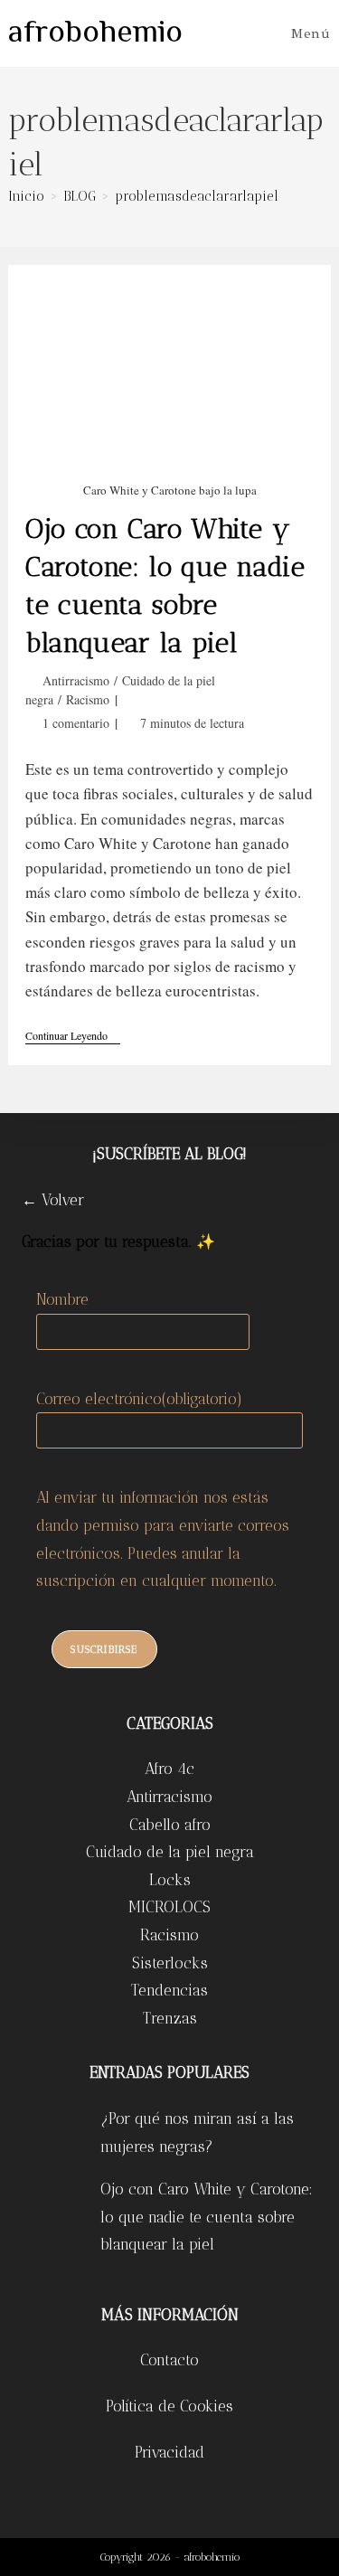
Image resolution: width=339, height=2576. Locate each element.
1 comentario (76, 723)
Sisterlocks (170, 1963)
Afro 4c (169, 1769)
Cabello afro (170, 1825)
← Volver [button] (53, 1200)
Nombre (62, 1299)
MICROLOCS (169, 1907)
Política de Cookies (169, 2406)
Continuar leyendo (73, 1037)
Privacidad (169, 2452)
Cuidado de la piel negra (170, 1852)
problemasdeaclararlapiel (197, 196)
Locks (170, 1880)
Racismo (88, 699)
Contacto (169, 2360)
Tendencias (169, 1990)
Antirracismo (76, 680)
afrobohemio (95, 34)
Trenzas (170, 2018)
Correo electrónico (139, 1399)
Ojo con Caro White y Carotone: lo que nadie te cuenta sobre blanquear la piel (207, 2217)
